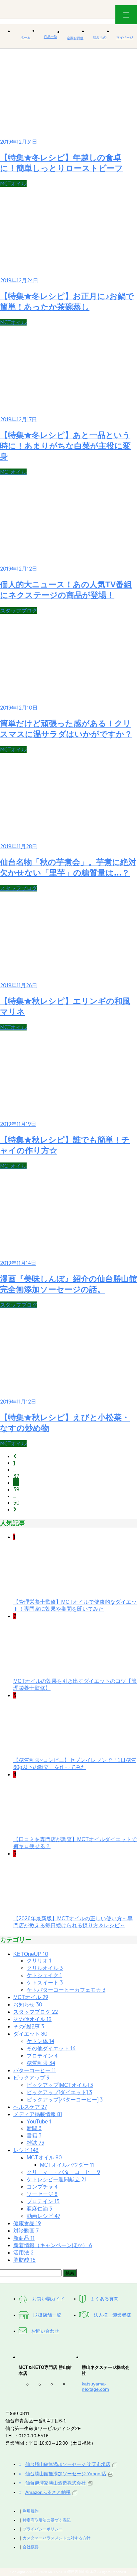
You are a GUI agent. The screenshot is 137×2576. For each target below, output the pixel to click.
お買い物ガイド (49, 2299)
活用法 (23, 2253)
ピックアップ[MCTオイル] (60, 2085)
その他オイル (32, 2019)
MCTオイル (13, 184)
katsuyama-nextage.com (95, 2386)
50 (16, 1503)
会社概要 (31, 2547)
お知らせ (28, 2005)
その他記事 (29, 2027)
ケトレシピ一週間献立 (56, 2179)
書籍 (34, 2136)
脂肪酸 (24, 2260)
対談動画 (26, 2231)
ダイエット (30, 2034)
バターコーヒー (35, 2070)
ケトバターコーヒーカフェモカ (66, 1990)
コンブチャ (42, 2187)
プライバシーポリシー (43, 2529)
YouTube (39, 2122)
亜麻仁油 (39, 2209)
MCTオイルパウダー (67, 2165)
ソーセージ (42, 2194)
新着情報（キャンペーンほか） (53, 2245)
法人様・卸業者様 (112, 2315)
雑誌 (35, 2143)
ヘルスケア (30, 2107)
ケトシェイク (44, 1975)
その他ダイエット (51, 2048)
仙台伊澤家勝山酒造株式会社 (56, 2483)
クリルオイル (45, 1968)
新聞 (34, 2128)
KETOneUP (31, 1954)
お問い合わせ (45, 2331)
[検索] (70, 2273)
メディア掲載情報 (38, 2114)
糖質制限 (41, 2063)
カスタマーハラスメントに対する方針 (57, 2538)
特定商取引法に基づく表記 (47, 2520)
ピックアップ (31, 2078)
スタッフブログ (19, 610)
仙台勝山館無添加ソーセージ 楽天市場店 (68, 2464)
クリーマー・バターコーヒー (63, 2172)
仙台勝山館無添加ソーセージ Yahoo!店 (66, 2474)
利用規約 (31, 2511)
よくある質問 (104, 2299)
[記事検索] (31, 2273)
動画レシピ (43, 2216)
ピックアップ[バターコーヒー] (65, 2100)
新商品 (24, 2238)
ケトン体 (40, 2041)
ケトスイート (45, 1983)
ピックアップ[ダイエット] (59, 2092)
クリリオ (39, 1961)
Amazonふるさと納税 (48, 2492)
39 (16, 1489)
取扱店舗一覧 (47, 2315)
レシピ (26, 2150)
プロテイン (42, 2056)
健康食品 (27, 2223)
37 (16, 1476)
